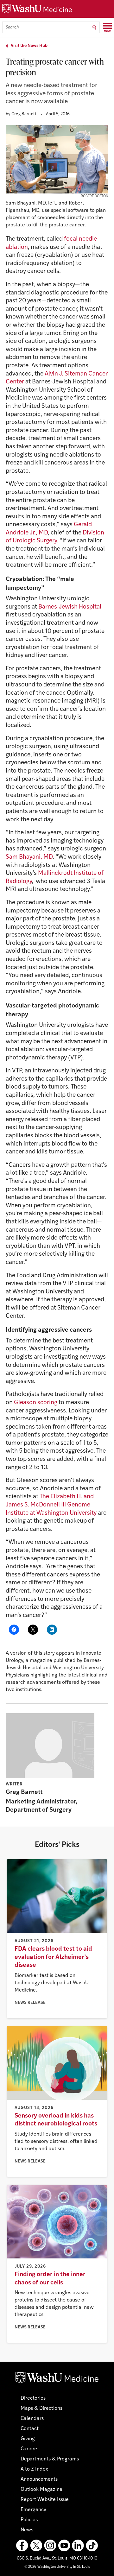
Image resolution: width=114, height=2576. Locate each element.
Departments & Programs (50, 2459)
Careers (29, 2449)
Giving (28, 2439)
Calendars (32, 2419)
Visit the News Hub (29, 46)
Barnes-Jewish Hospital (70, 607)
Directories (33, 2398)
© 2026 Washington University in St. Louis (57, 2567)
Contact (30, 2429)
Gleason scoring (36, 1403)
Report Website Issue (45, 2500)
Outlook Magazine (41, 2490)
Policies (29, 2520)
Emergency (33, 2510)
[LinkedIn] (78, 2546)
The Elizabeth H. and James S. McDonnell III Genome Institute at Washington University (51, 1505)
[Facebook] (22, 2546)
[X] (36, 2546)
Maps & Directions (41, 2409)
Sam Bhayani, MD (29, 857)
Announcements (39, 2479)
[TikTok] (92, 2546)
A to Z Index (34, 2469)
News (27, 2530)
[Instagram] (50, 2546)
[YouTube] (64, 2546)
